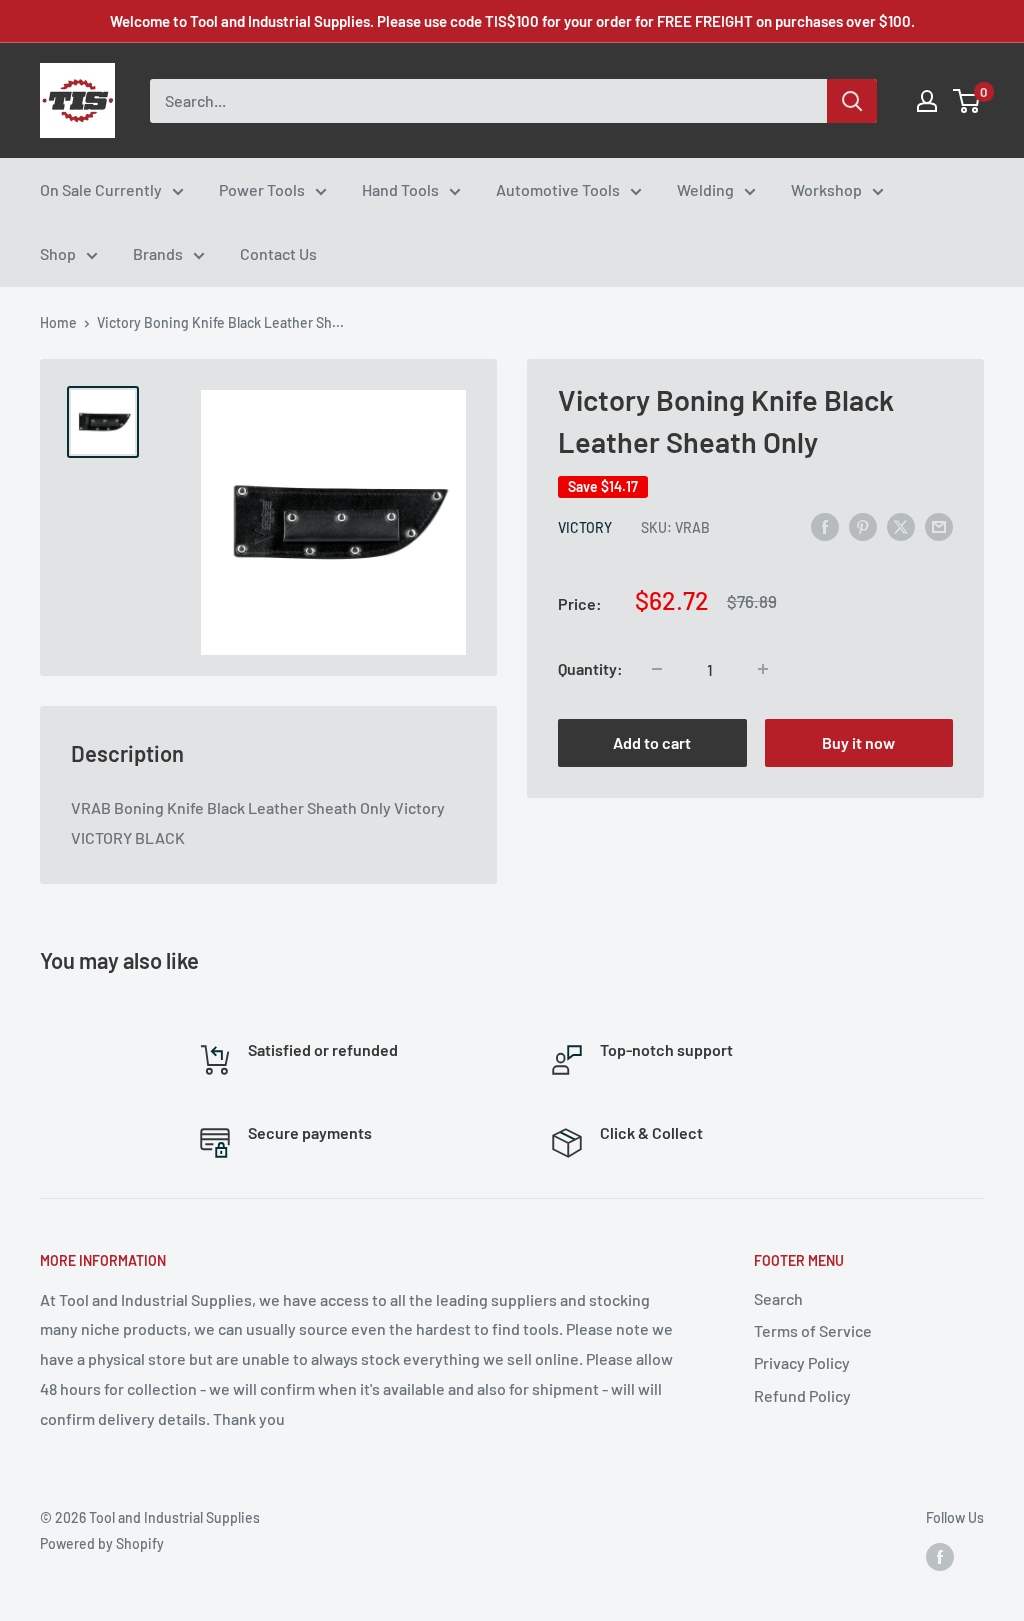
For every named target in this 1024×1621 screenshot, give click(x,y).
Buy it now (858, 742)
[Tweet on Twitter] (901, 525)
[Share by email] (939, 525)
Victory (585, 527)
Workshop (826, 189)
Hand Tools (400, 189)
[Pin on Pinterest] (863, 525)
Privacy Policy (802, 1362)
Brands (158, 253)
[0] (967, 101)
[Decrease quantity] (657, 669)
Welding (705, 189)
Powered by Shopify (102, 1543)
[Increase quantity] (763, 669)
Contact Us (278, 253)
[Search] (852, 101)
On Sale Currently (101, 189)
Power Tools (262, 189)
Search (778, 1298)
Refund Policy (802, 1395)
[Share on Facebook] (825, 525)
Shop (58, 253)
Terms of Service (813, 1330)
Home (58, 322)
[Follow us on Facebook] (940, 1557)
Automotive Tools (558, 189)
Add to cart (652, 742)
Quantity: (590, 668)
